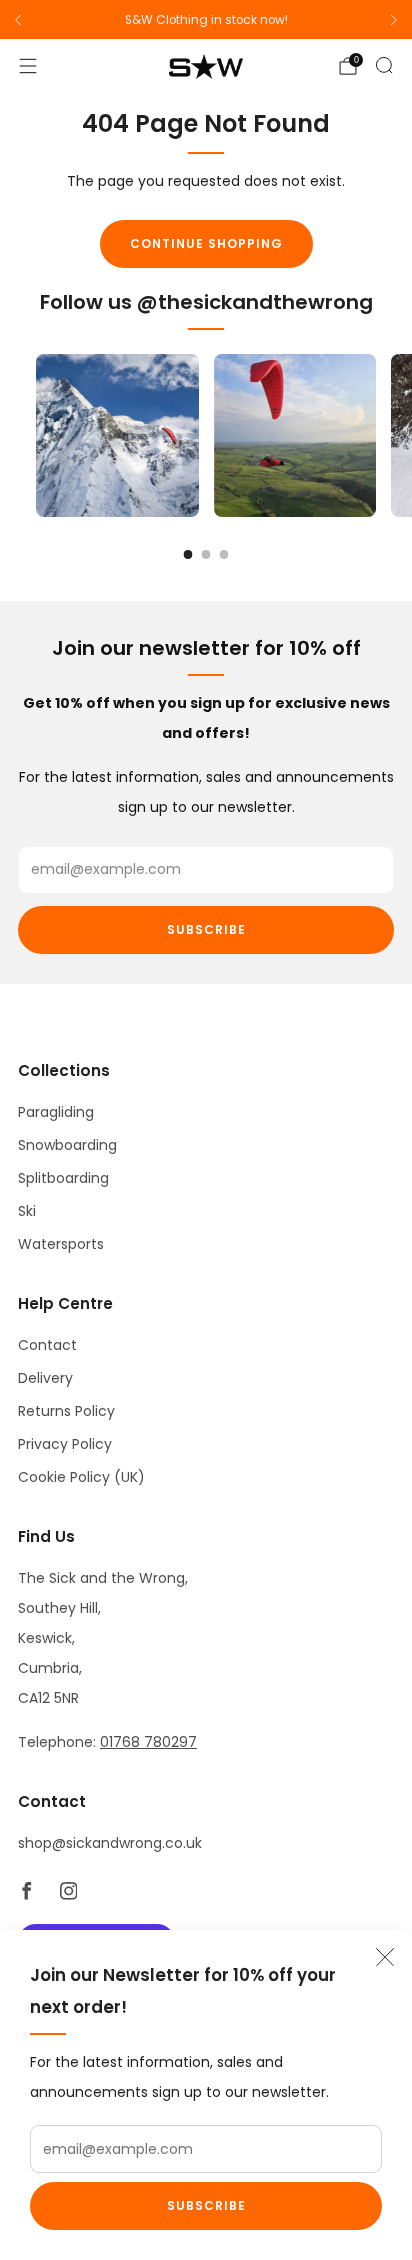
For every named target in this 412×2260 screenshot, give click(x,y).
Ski (27, 1211)
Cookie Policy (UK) (81, 1477)
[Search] (384, 65)
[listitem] (206, 20)
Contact (47, 1345)
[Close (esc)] (385, 1957)
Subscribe (206, 2205)
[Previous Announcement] (18, 20)
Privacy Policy (65, 1444)
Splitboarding (63, 1178)
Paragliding (56, 1112)
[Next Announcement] (394, 20)
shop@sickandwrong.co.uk (110, 1843)
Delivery (45, 1378)
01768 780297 (148, 1742)
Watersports (61, 1244)
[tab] (188, 554)
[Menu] (28, 66)
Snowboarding (67, 1145)
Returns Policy (66, 1411)
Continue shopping (206, 243)
